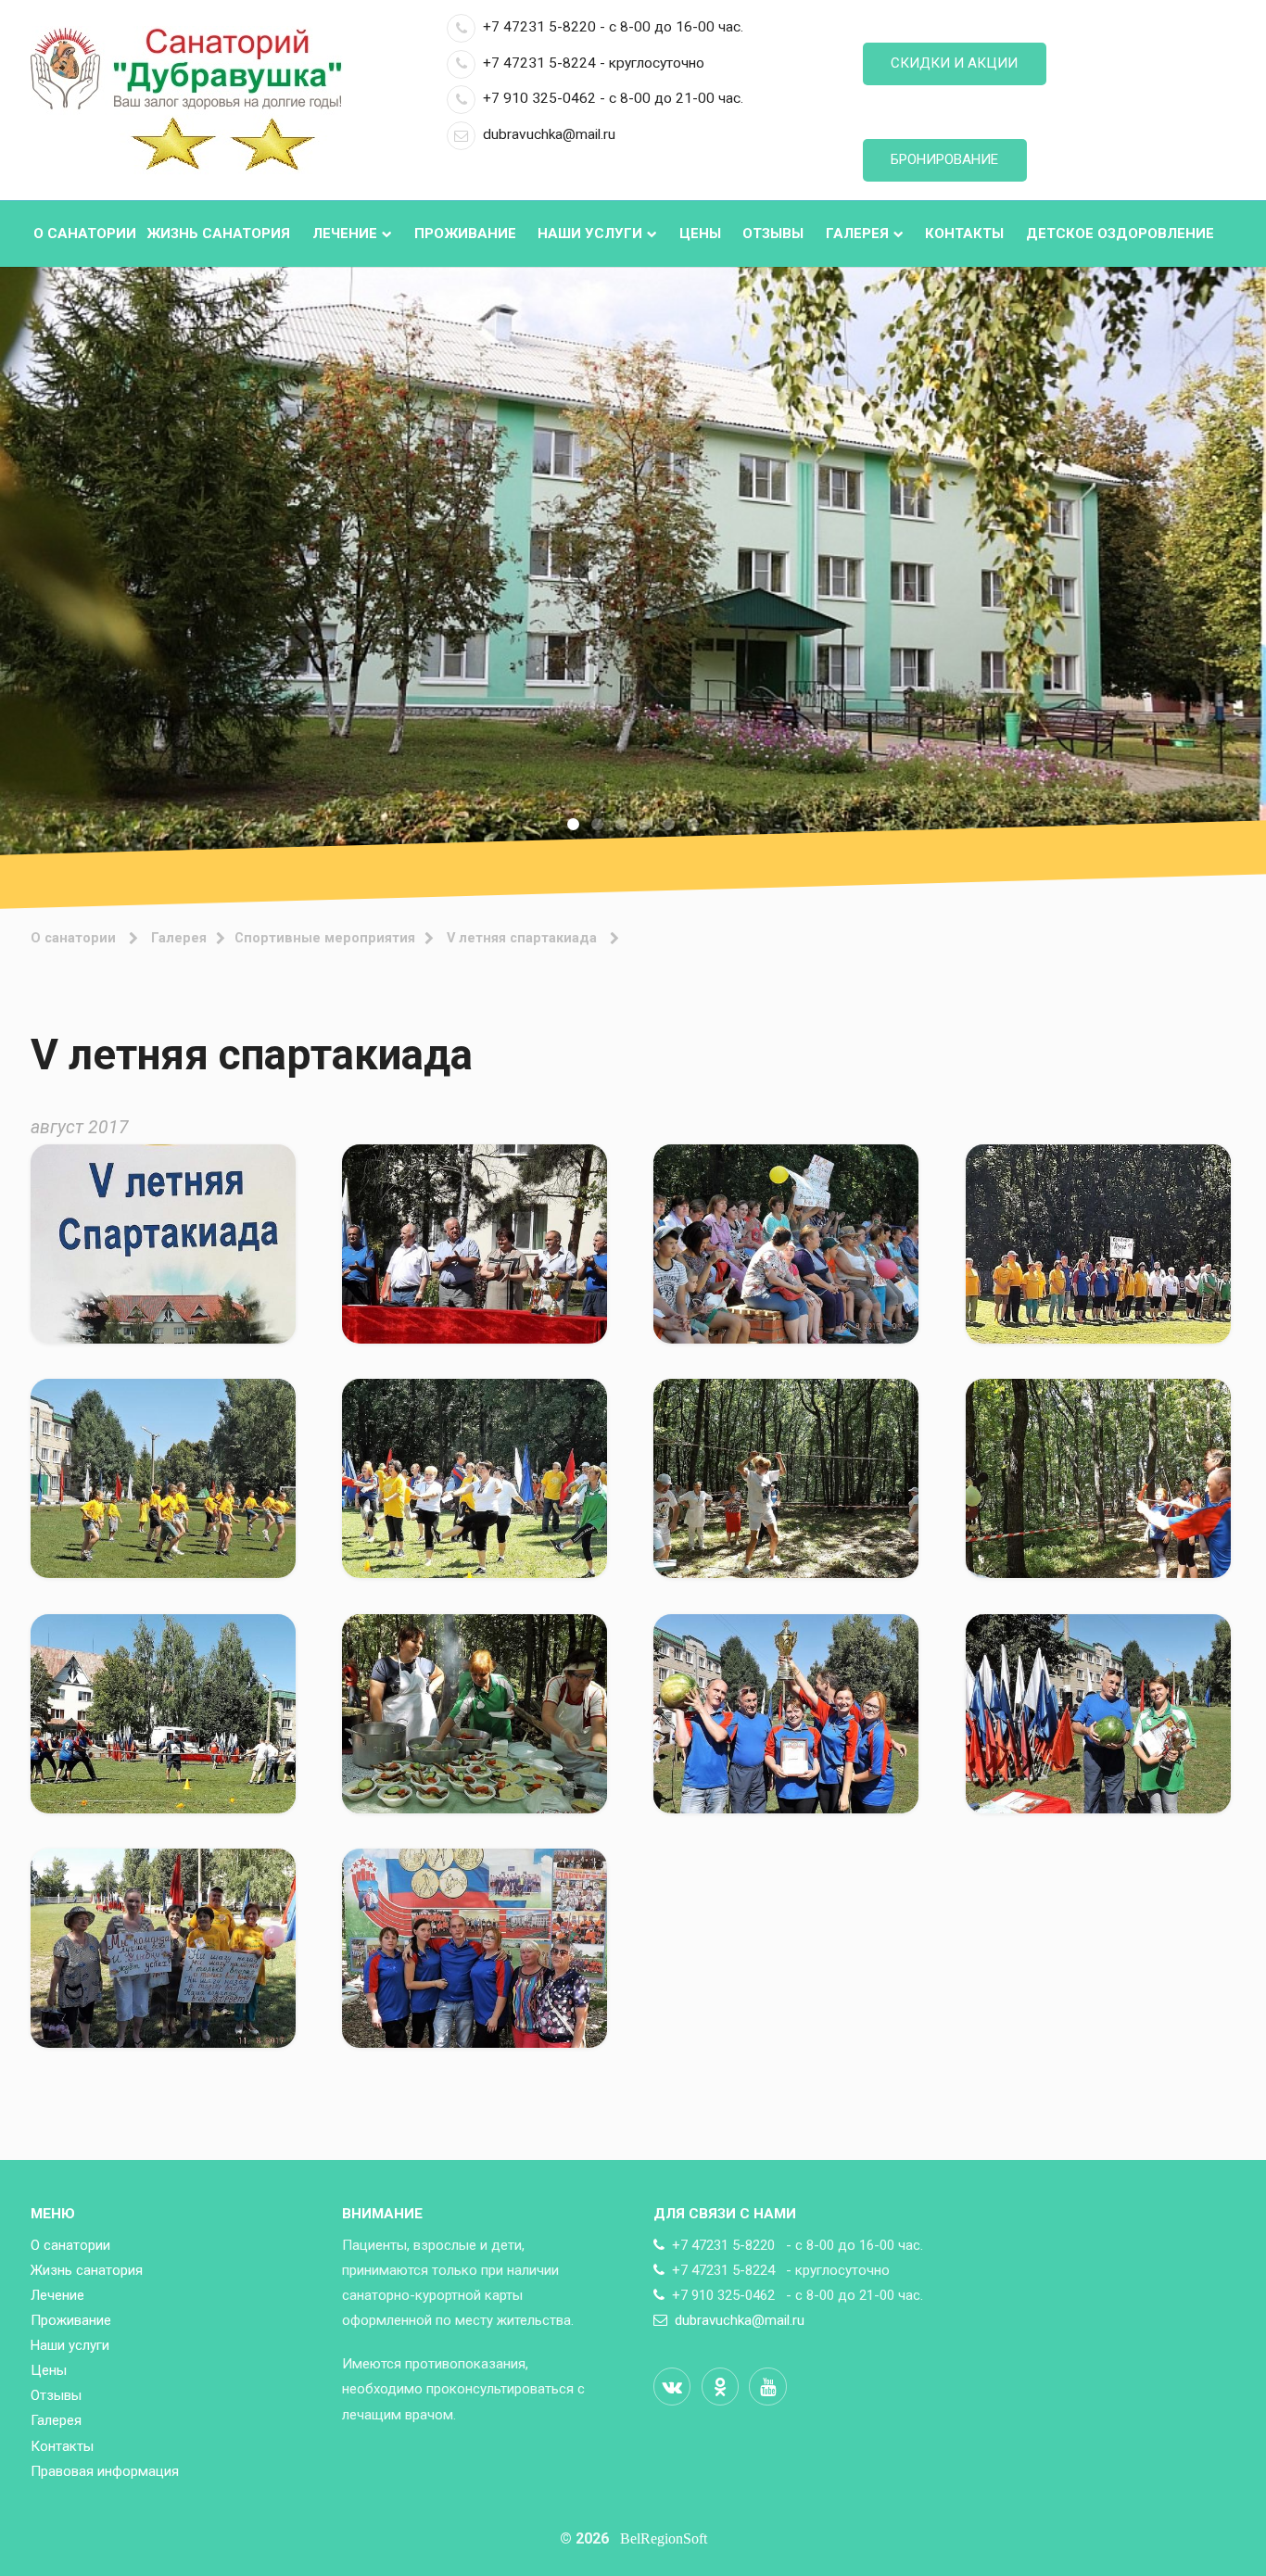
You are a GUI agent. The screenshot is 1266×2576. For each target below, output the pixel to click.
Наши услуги (590, 234)
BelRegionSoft (664, 2538)
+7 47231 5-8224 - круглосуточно (594, 63)
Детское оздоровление (1120, 234)
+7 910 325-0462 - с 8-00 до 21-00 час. (613, 98)
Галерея (857, 234)
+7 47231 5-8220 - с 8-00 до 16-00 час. (613, 27)
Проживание (465, 234)
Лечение (345, 234)
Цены (700, 234)
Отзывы (773, 234)
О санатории (85, 234)
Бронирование (944, 159)
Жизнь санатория (218, 234)
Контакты (964, 234)
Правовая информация (105, 2471)
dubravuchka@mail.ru (549, 134)
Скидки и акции (954, 63)
